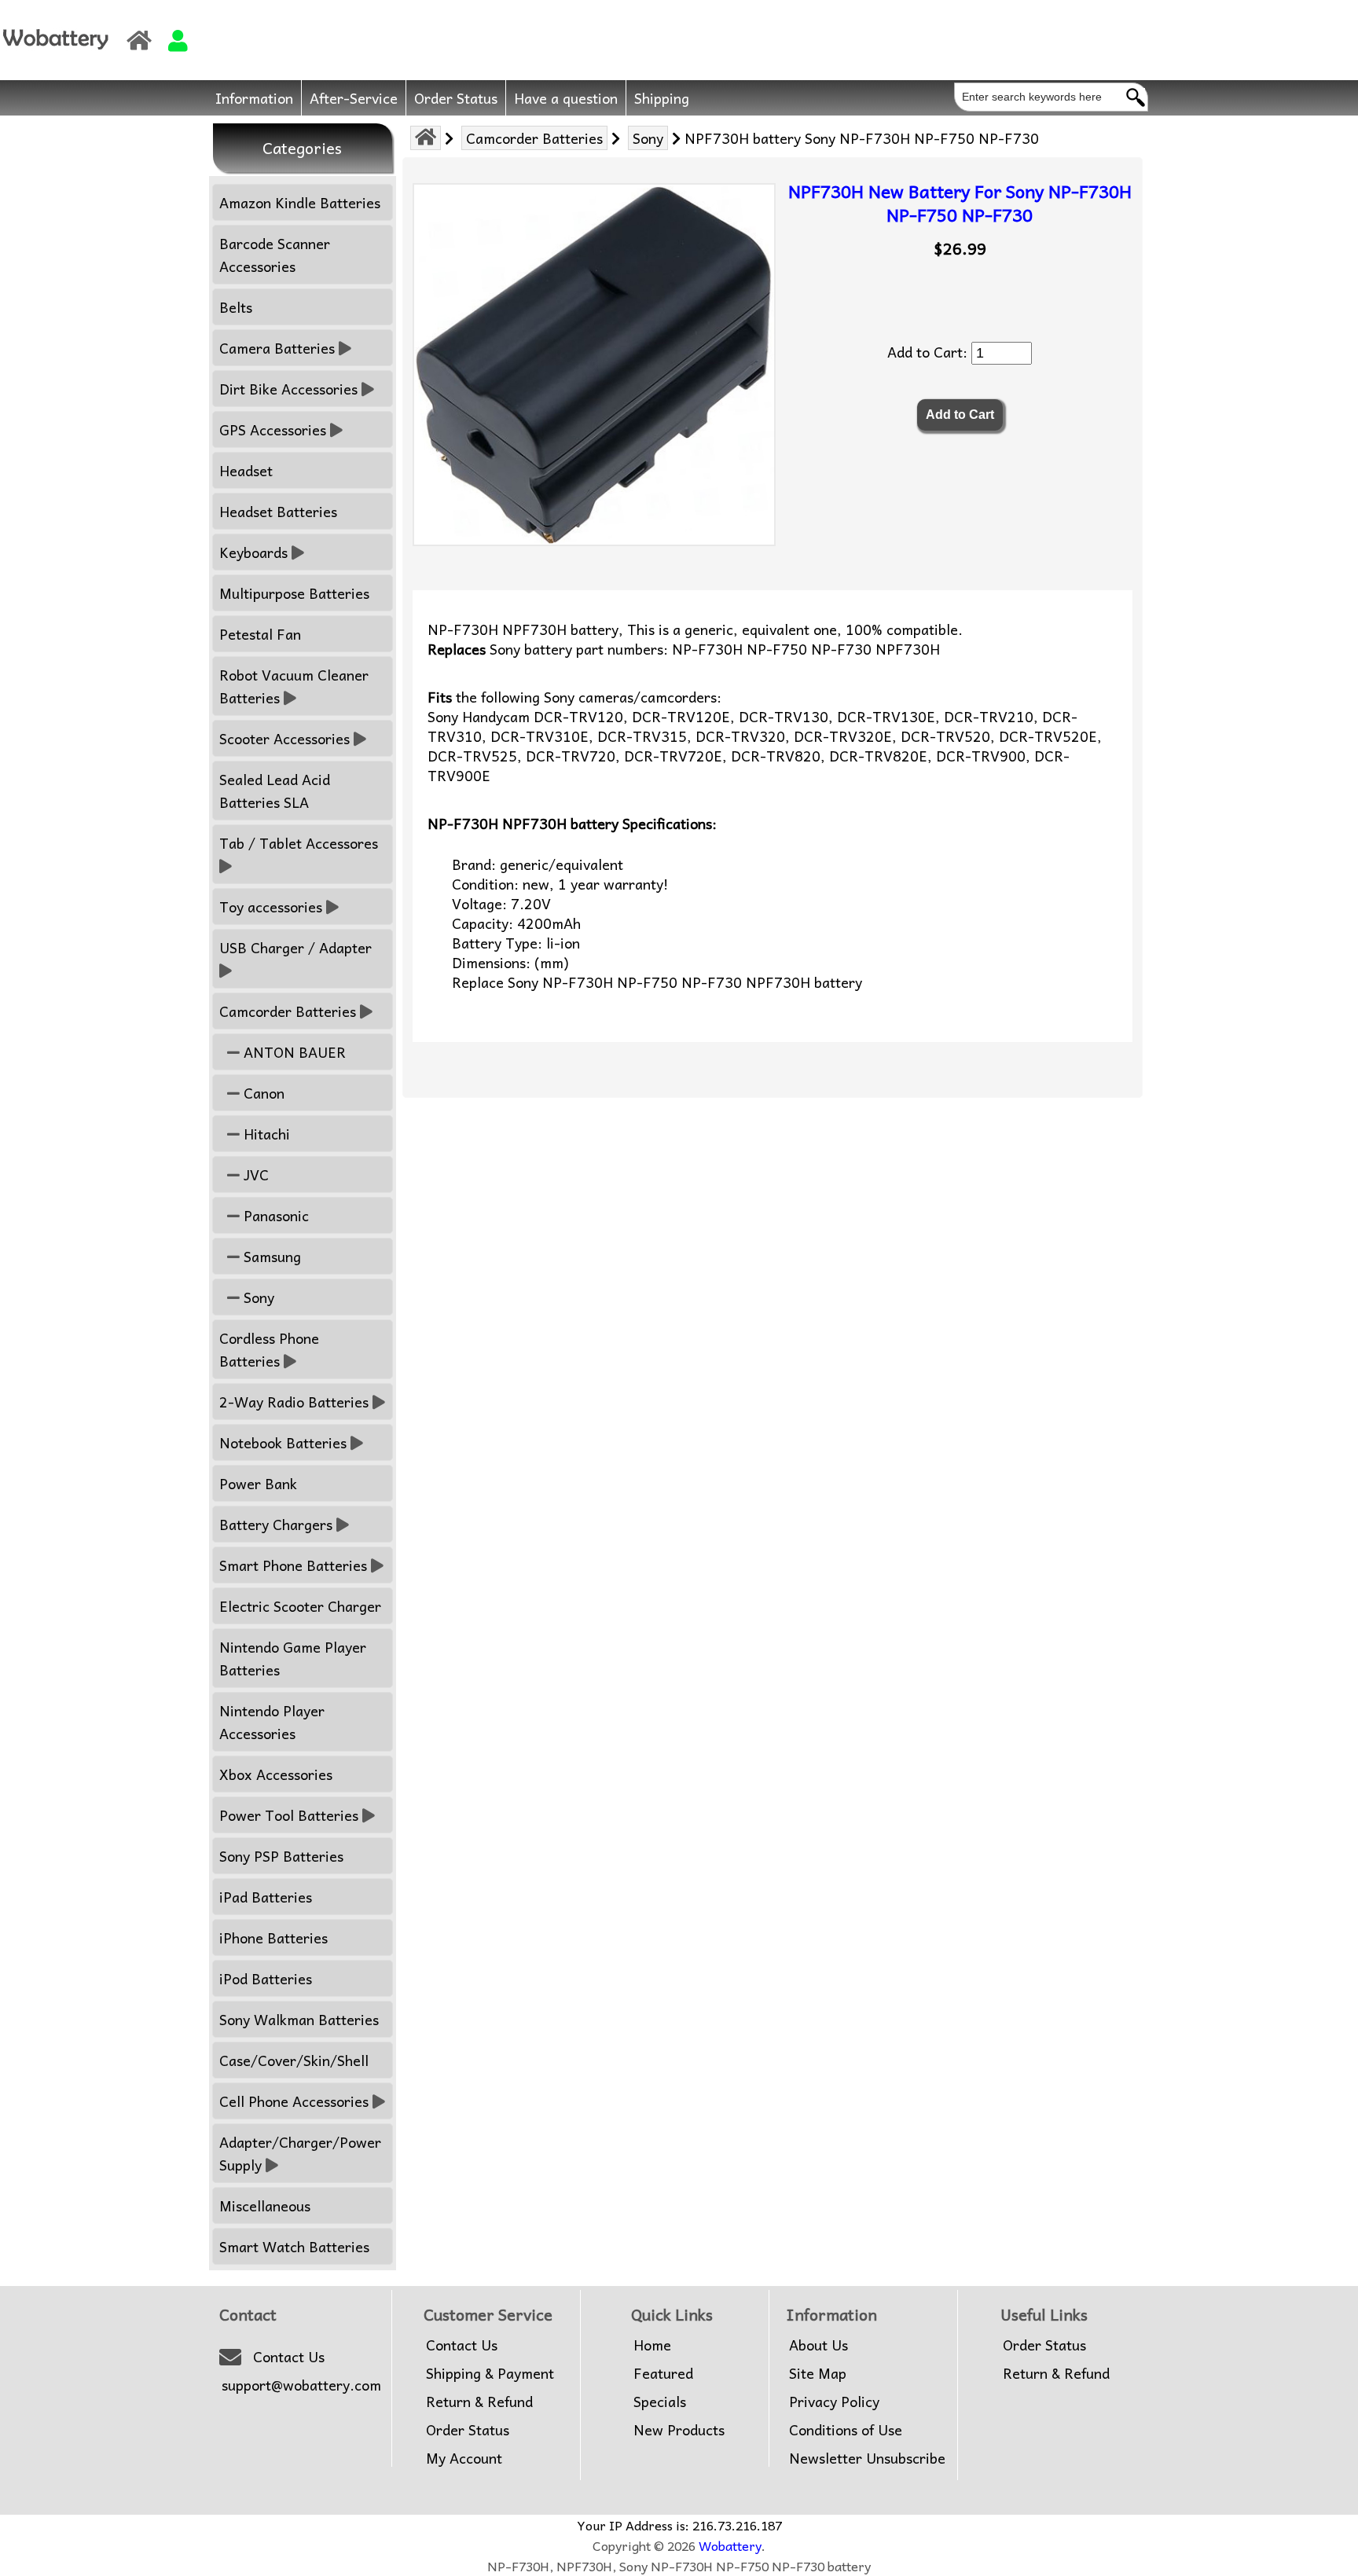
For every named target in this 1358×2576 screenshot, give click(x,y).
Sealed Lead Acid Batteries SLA (275, 791)
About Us (818, 2345)
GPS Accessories (273, 429)
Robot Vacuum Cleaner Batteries (294, 686)
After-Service (354, 98)
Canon (262, 1093)
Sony (648, 138)
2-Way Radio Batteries (294, 1402)
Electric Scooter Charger (300, 1606)
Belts (236, 307)
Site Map (818, 2373)
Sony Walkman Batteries (299, 2019)
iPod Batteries (266, 1978)
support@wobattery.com (301, 2385)
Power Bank (258, 1483)
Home (652, 2345)
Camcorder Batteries (534, 138)
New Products (679, 2430)
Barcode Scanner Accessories (275, 255)
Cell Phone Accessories (294, 2101)
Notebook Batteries (283, 1442)
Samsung (270, 1256)
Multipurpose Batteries (294, 593)
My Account (464, 2458)
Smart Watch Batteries (294, 2246)
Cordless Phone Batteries (269, 1349)
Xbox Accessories (276, 1774)
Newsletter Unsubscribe (867, 2458)
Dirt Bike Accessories (288, 389)
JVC (254, 1174)
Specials (660, 2402)
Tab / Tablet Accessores (299, 843)
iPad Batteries (266, 1897)
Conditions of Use (846, 2430)
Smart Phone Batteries (293, 1565)
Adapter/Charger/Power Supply (300, 2153)
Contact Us (289, 2357)
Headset (246, 470)
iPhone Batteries (273, 1938)
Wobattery (730, 2545)
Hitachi (265, 1134)
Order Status (456, 98)
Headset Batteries (278, 511)
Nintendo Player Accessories (272, 1722)
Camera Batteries (277, 348)
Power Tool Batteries (289, 1815)
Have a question (566, 98)
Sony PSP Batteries (281, 1856)
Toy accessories (271, 906)
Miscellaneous (265, 2205)
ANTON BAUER (293, 1052)
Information (254, 98)
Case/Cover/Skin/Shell (294, 2060)
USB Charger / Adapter (295, 947)
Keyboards (253, 552)
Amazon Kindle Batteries (300, 202)
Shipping (662, 98)
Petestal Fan (260, 634)
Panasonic (274, 1215)
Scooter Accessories (284, 738)
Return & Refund (479, 2402)
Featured (663, 2373)
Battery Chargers (276, 1524)
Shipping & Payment (490, 2373)
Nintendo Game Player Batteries (293, 1658)
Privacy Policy (834, 2402)
